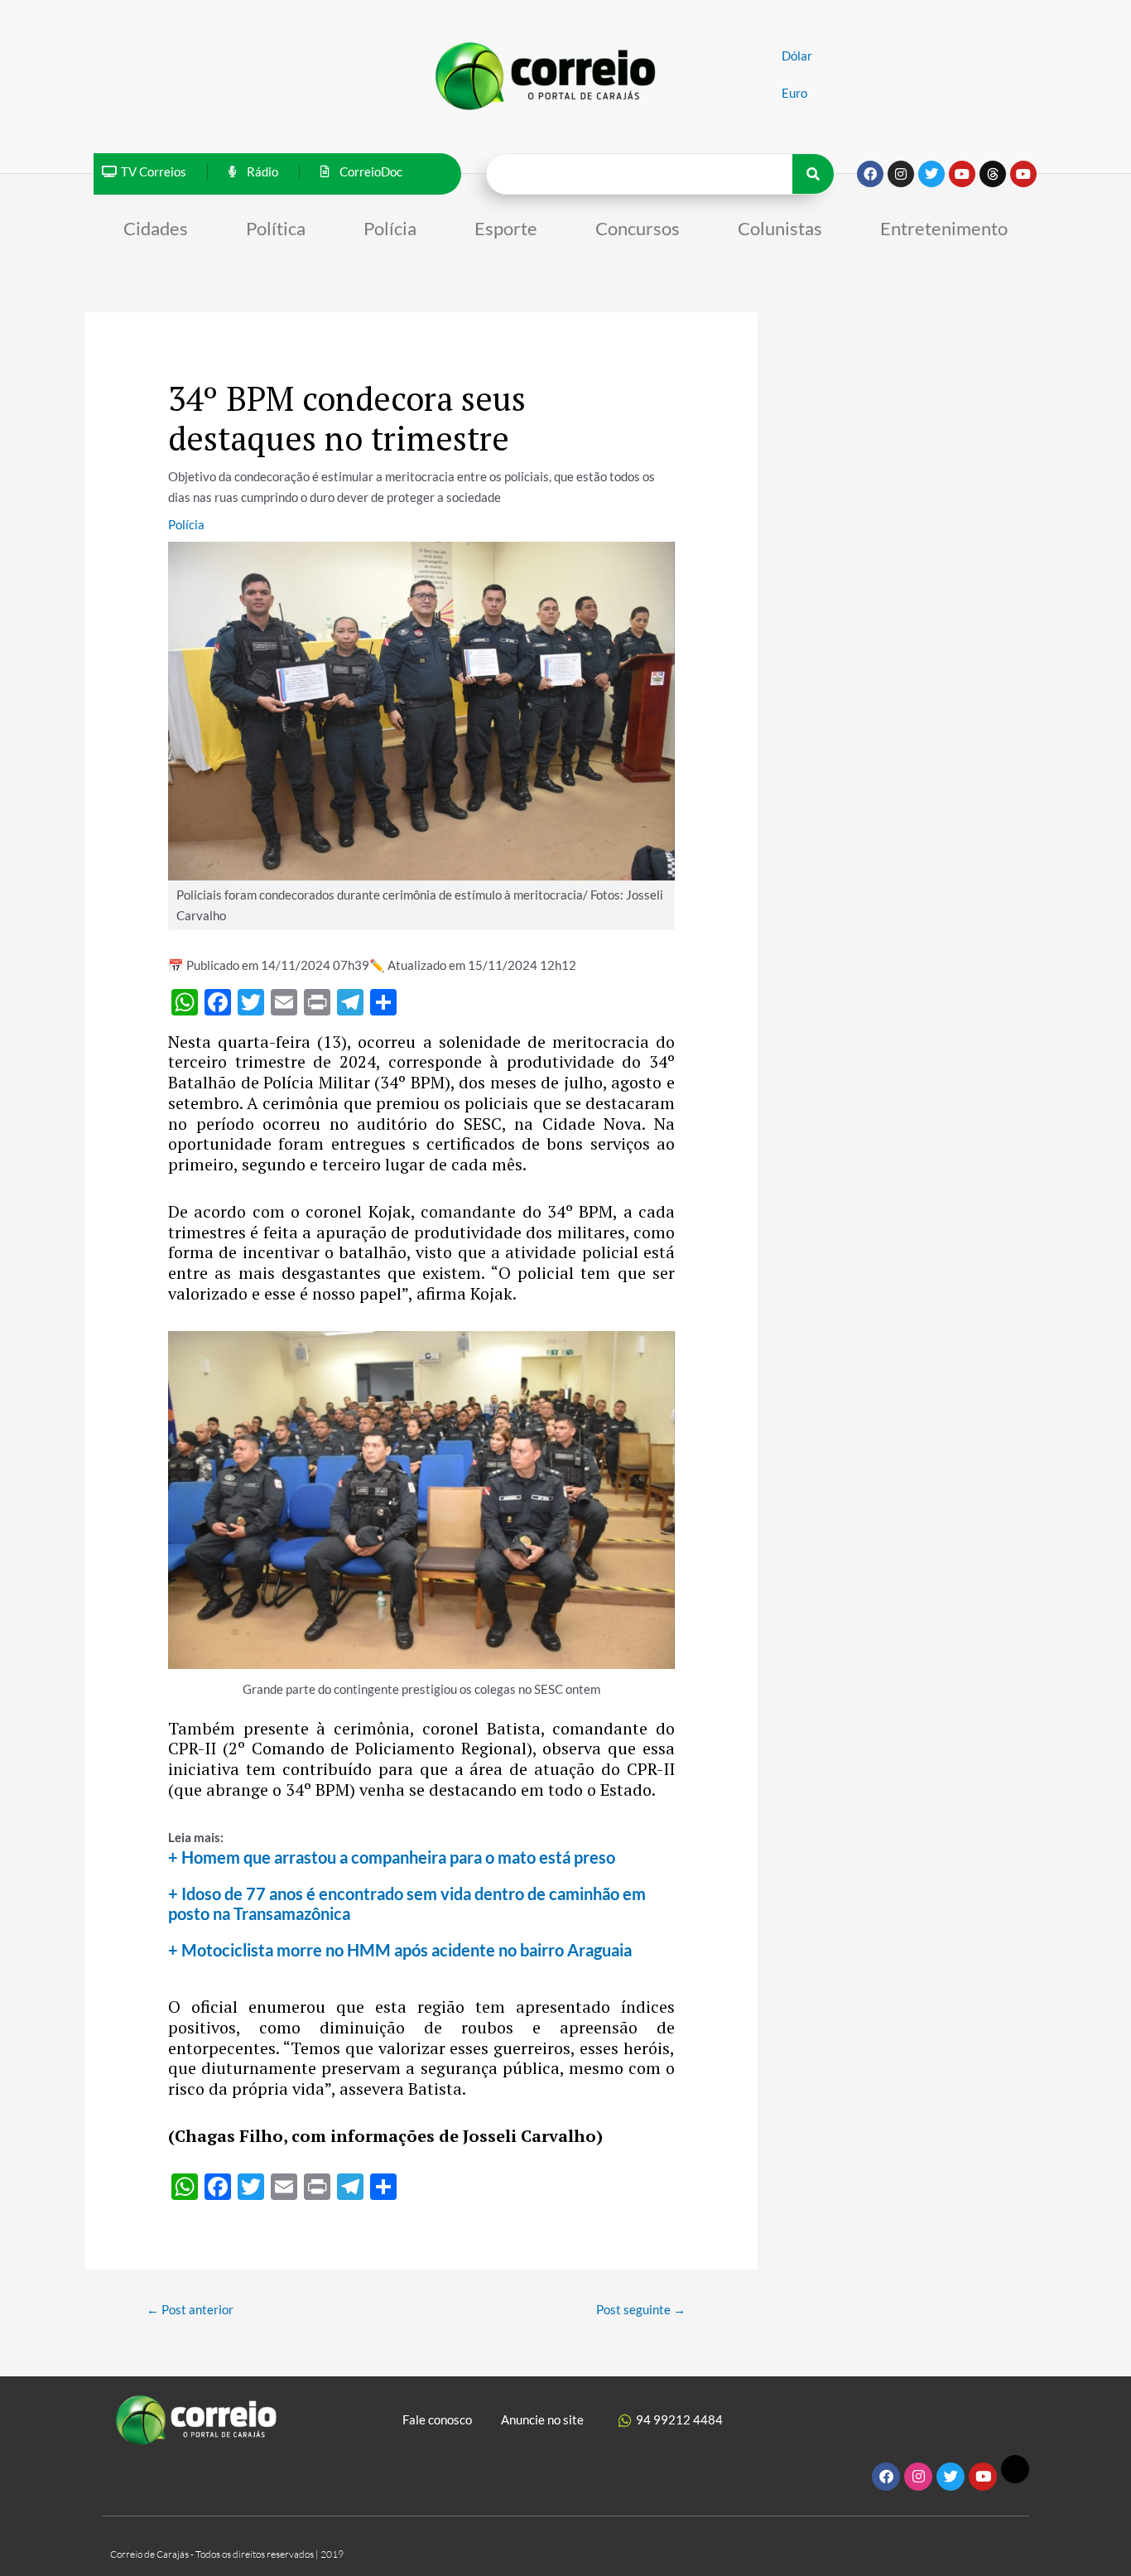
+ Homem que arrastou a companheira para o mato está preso (392, 1857)
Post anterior (190, 2309)
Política (276, 228)
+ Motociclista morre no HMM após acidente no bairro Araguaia (400, 1950)
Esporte (506, 228)
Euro (794, 93)
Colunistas (780, 228)
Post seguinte (641, 2309)
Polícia (390, 228)
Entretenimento (944, 228)
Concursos (638, 228)
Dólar (797, 55)
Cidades (156, 228)
